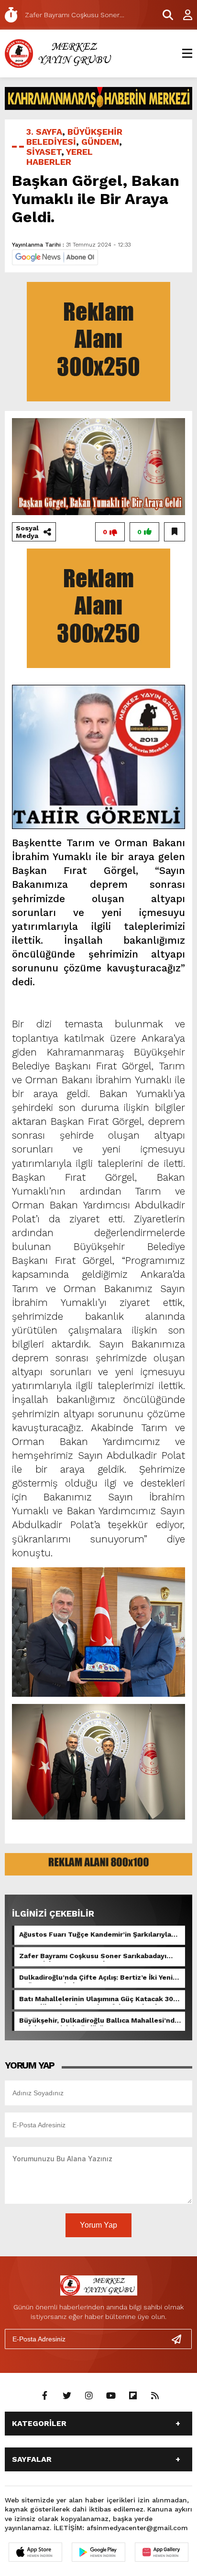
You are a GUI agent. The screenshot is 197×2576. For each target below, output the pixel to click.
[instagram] (89, 2396)
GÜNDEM (100, 142)
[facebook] (45, 2396)
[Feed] (155, 2396)
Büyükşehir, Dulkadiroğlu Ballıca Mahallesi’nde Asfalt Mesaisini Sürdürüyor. (99, 2021)
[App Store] (35, 2552)
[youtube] (111, 2396)
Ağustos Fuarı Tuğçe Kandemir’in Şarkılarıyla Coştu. (95, 1935)
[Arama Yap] (164, 15)
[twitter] (67, 2396)
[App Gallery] (162, 2552)
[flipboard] (133, 2396)
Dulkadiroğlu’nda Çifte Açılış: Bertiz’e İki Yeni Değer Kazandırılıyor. (96, 1978)
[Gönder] (180, 2339)
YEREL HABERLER (60, 157)
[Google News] (55, 256)
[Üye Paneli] (183, 15)
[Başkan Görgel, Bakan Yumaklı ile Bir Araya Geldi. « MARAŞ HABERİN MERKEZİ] (60, 53)
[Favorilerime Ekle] (175, 532)
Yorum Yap (98, 2225)
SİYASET (44, 152)
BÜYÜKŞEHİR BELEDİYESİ (74, 137)
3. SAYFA (44, 132)
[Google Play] (98, 2552)
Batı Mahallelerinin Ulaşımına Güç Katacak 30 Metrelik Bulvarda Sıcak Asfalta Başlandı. (96, 2000)
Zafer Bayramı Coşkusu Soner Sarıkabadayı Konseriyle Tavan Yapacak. (93, 1957)
